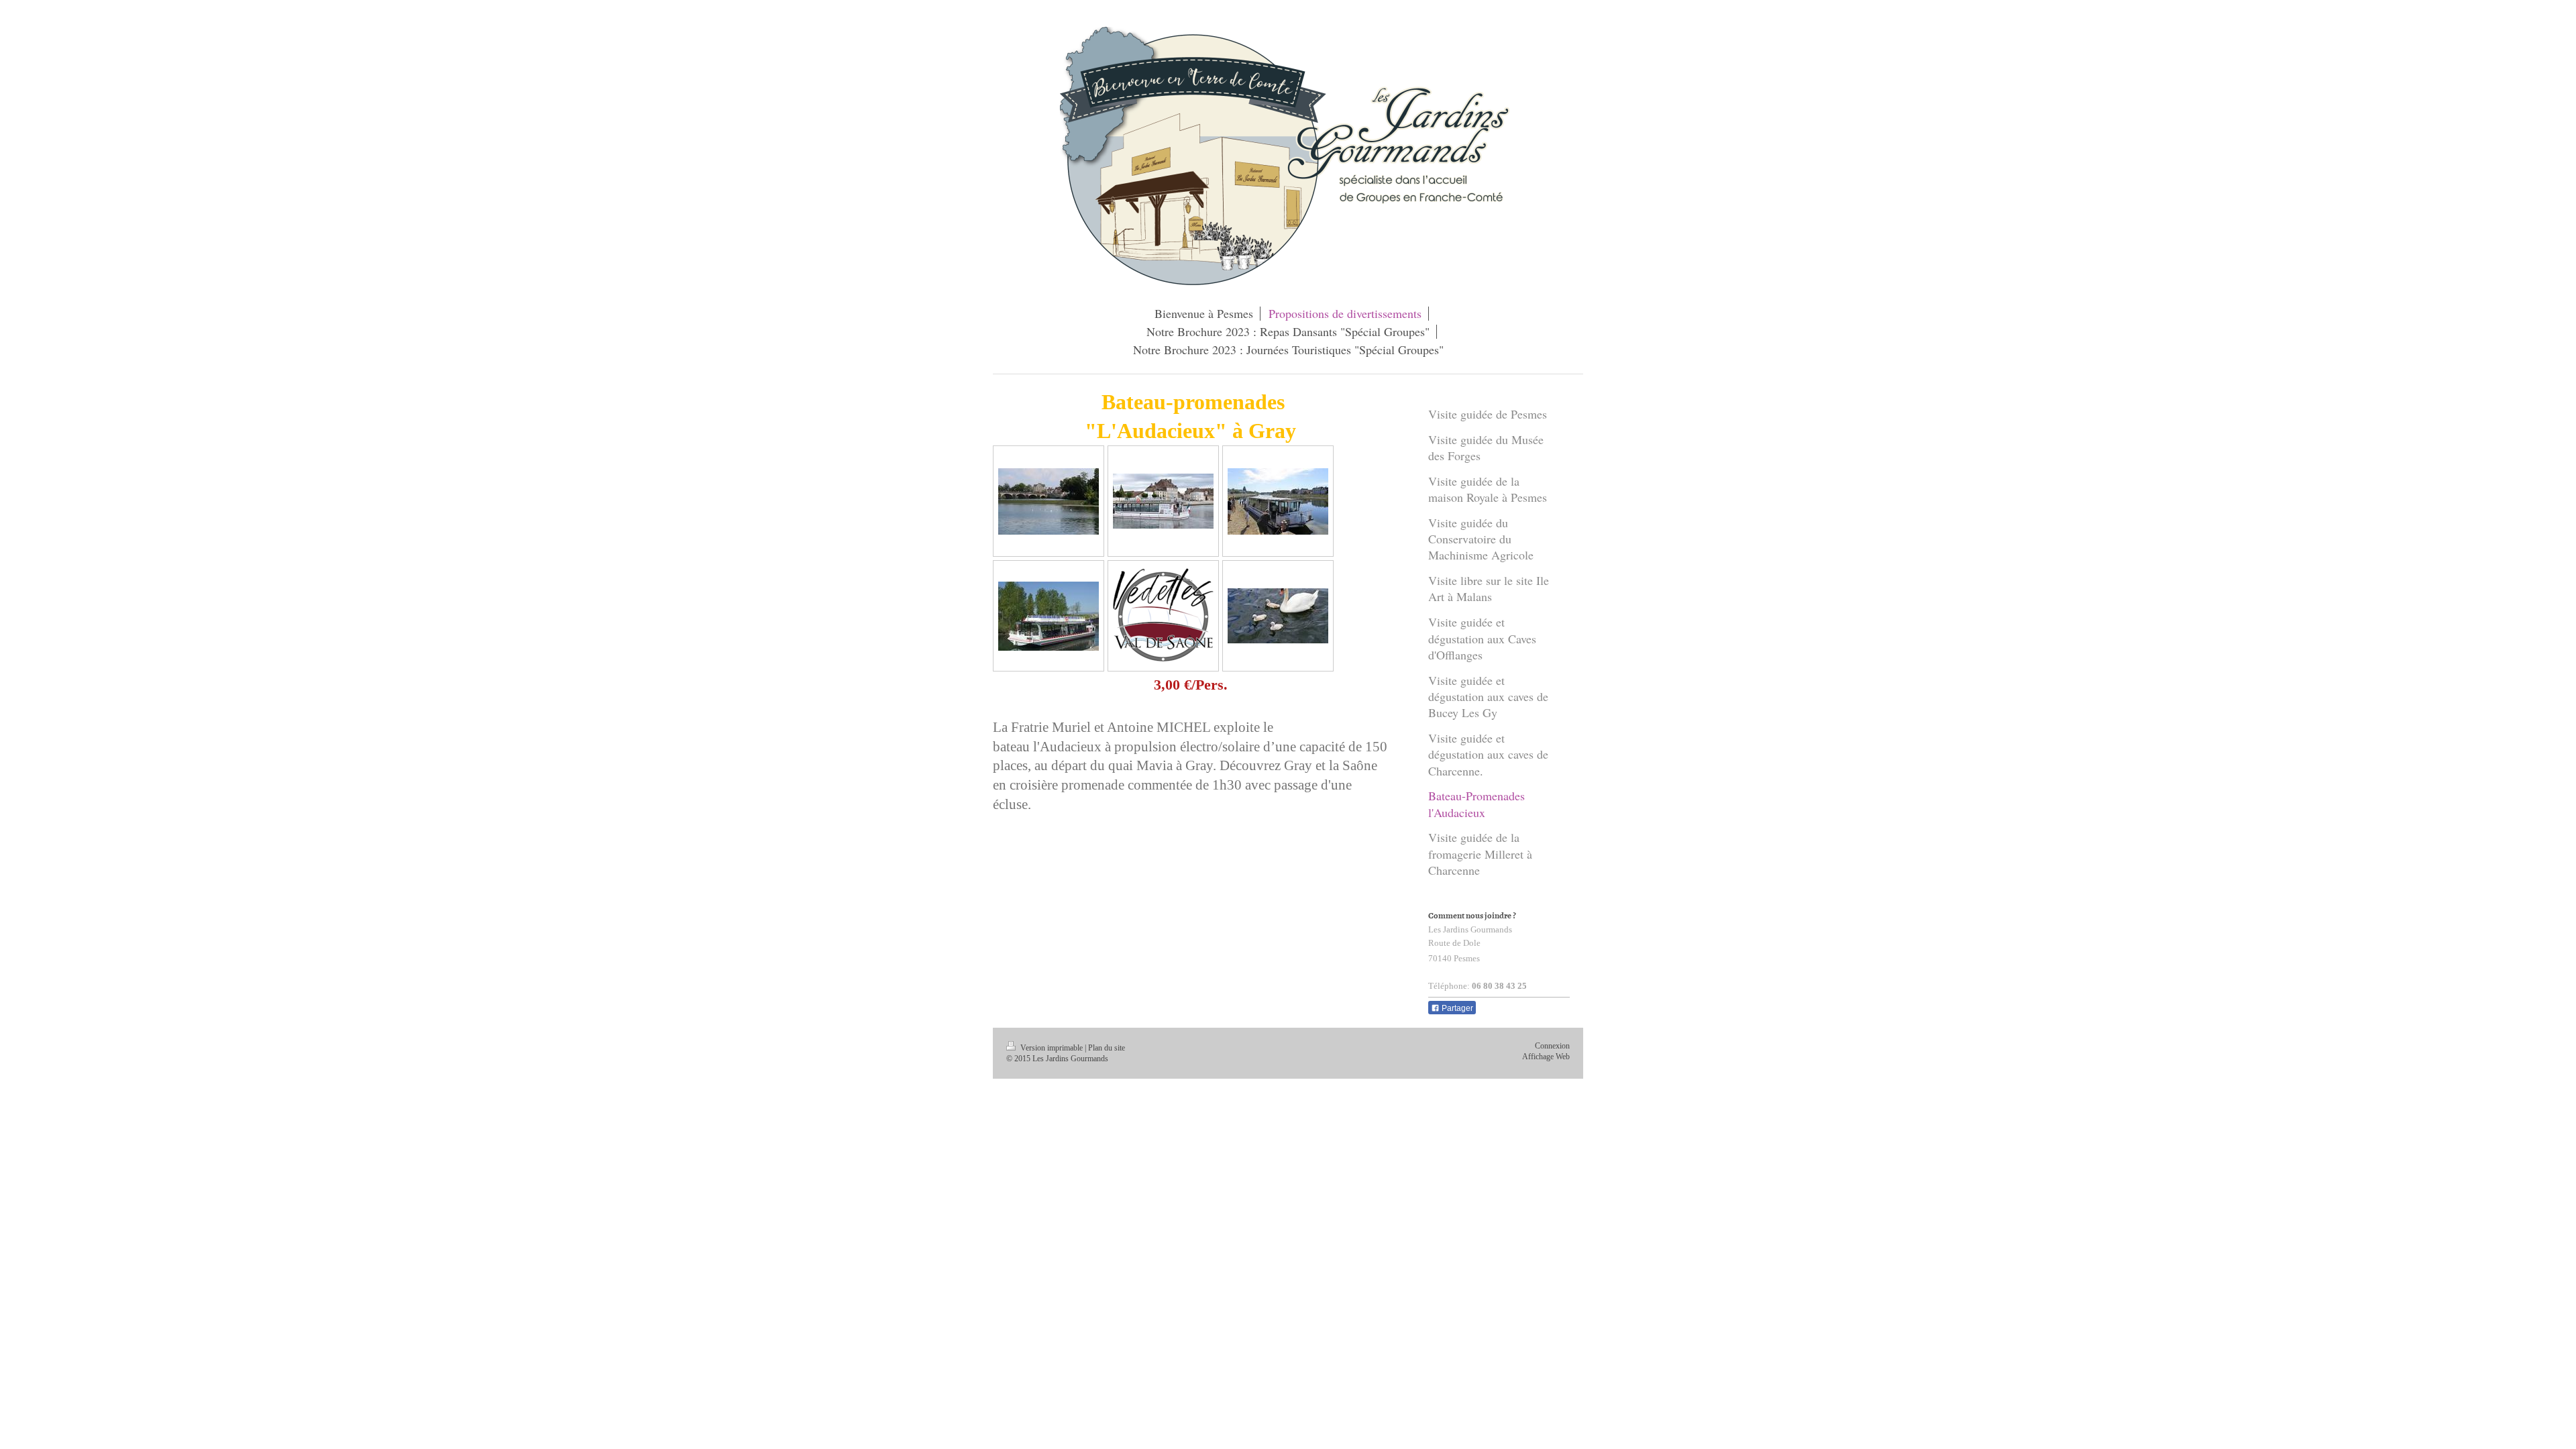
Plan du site (1107, 1048)
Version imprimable (1052, 1048)
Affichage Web (1546, 1057)
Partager (1456, 1008)
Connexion (1552, 1046)
